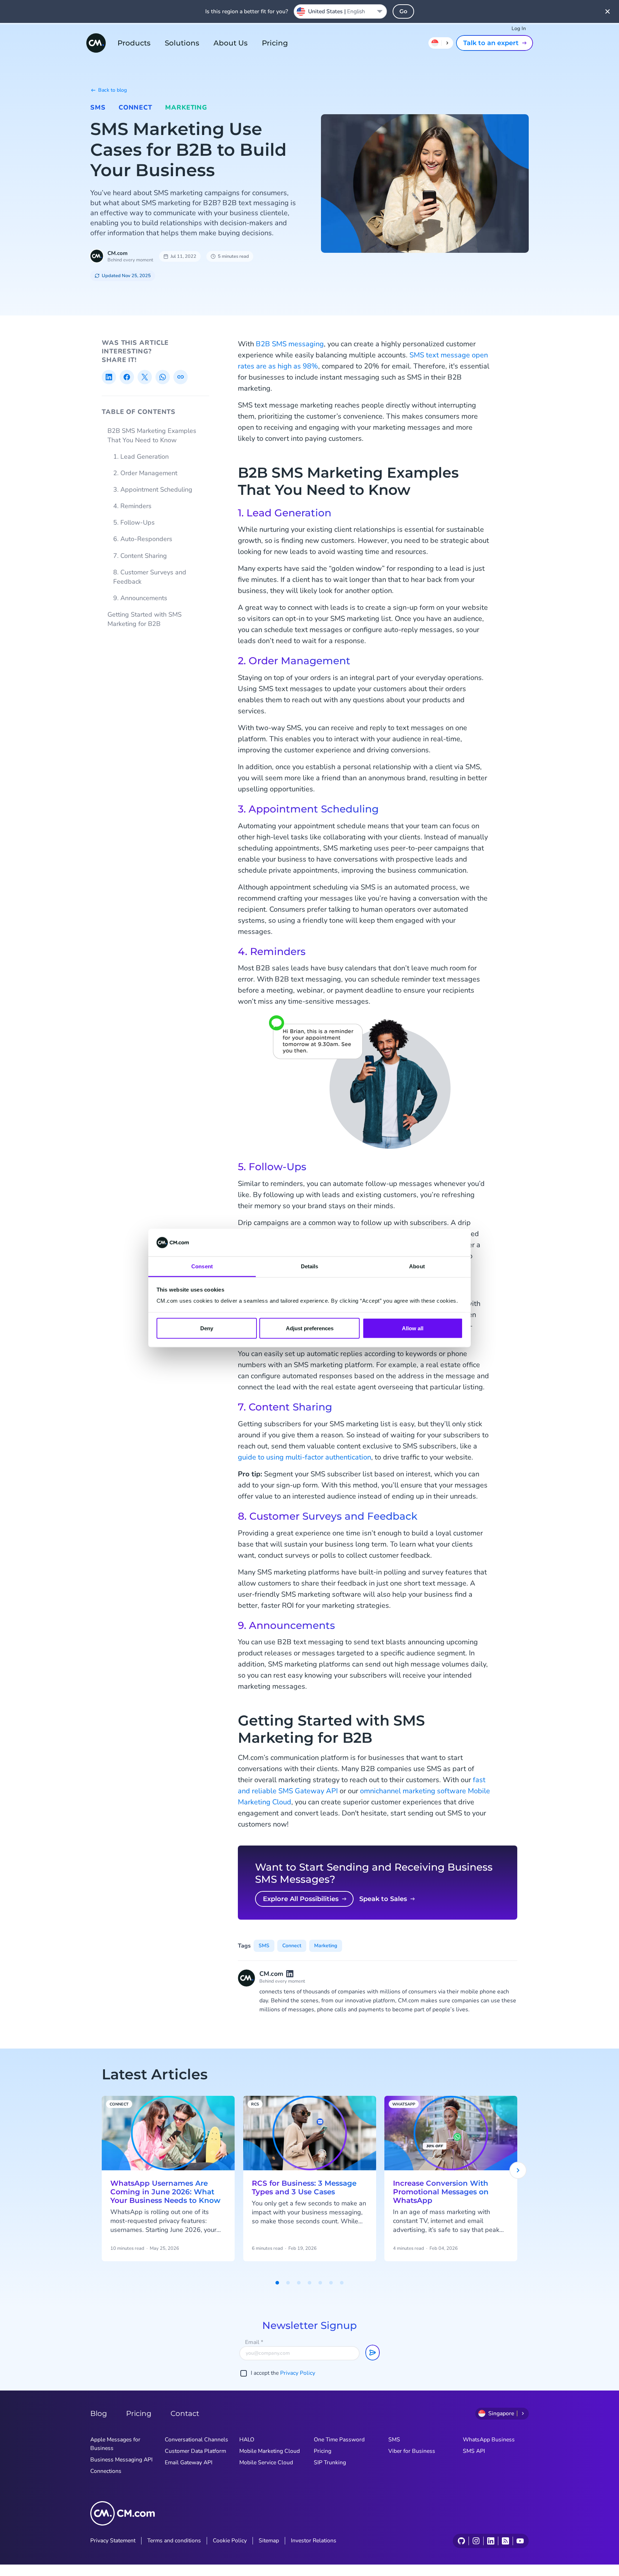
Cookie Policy (230, 2541)
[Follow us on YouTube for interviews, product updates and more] (520, 2541)
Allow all (413, 1328)
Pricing (275, 43)
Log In (519, 28)
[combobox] (340, 11)
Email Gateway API (189, 2462)
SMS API (474, 2451)
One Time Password (339, 2440)
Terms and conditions (174, 2541)
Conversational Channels (196, 2440)
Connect (135, 107)
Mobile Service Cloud (266, 2462)
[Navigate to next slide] (518, 2170)
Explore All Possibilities (301, 1899)
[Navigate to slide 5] (320, 2283)
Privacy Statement (113, 2541)
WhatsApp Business (489, 2440)
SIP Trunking (330, 2462)
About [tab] (417, 1266)
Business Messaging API (121, 2460)
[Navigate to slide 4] (309, 2283)
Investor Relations (314, 2541)
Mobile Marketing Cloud (270, 2451)
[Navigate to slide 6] (331, 2283)
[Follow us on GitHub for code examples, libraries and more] (461, 2541)
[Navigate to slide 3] (299, 2283)
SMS (98, 107)
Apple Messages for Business (115, 2444)
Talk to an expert (491, 43)
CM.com (117, 253)
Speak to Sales (383, 1899)
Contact (185, 2413)
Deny (207, 1328)
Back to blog (112, 90)
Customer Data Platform (195, 2451)
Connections (106, 2471)
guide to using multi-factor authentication (304, 1457)
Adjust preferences (310, 1328)
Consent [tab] (202, 1266)
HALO (247, 2440)
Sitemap (269, 2541)
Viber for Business (412, 2451)
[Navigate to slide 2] (288, 2283)
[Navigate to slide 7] (342, 2283)
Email (254, 2342)
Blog (99, 2413)
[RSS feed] (505, 2541)
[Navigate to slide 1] (277, 2283)
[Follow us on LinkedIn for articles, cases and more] (491, 2541)
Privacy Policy (298, 2373)
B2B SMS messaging (290, 344)
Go (403, 11)
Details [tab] (310, 1266)
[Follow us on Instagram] (476, 2541)
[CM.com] (96, 43)
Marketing (186, 107)
